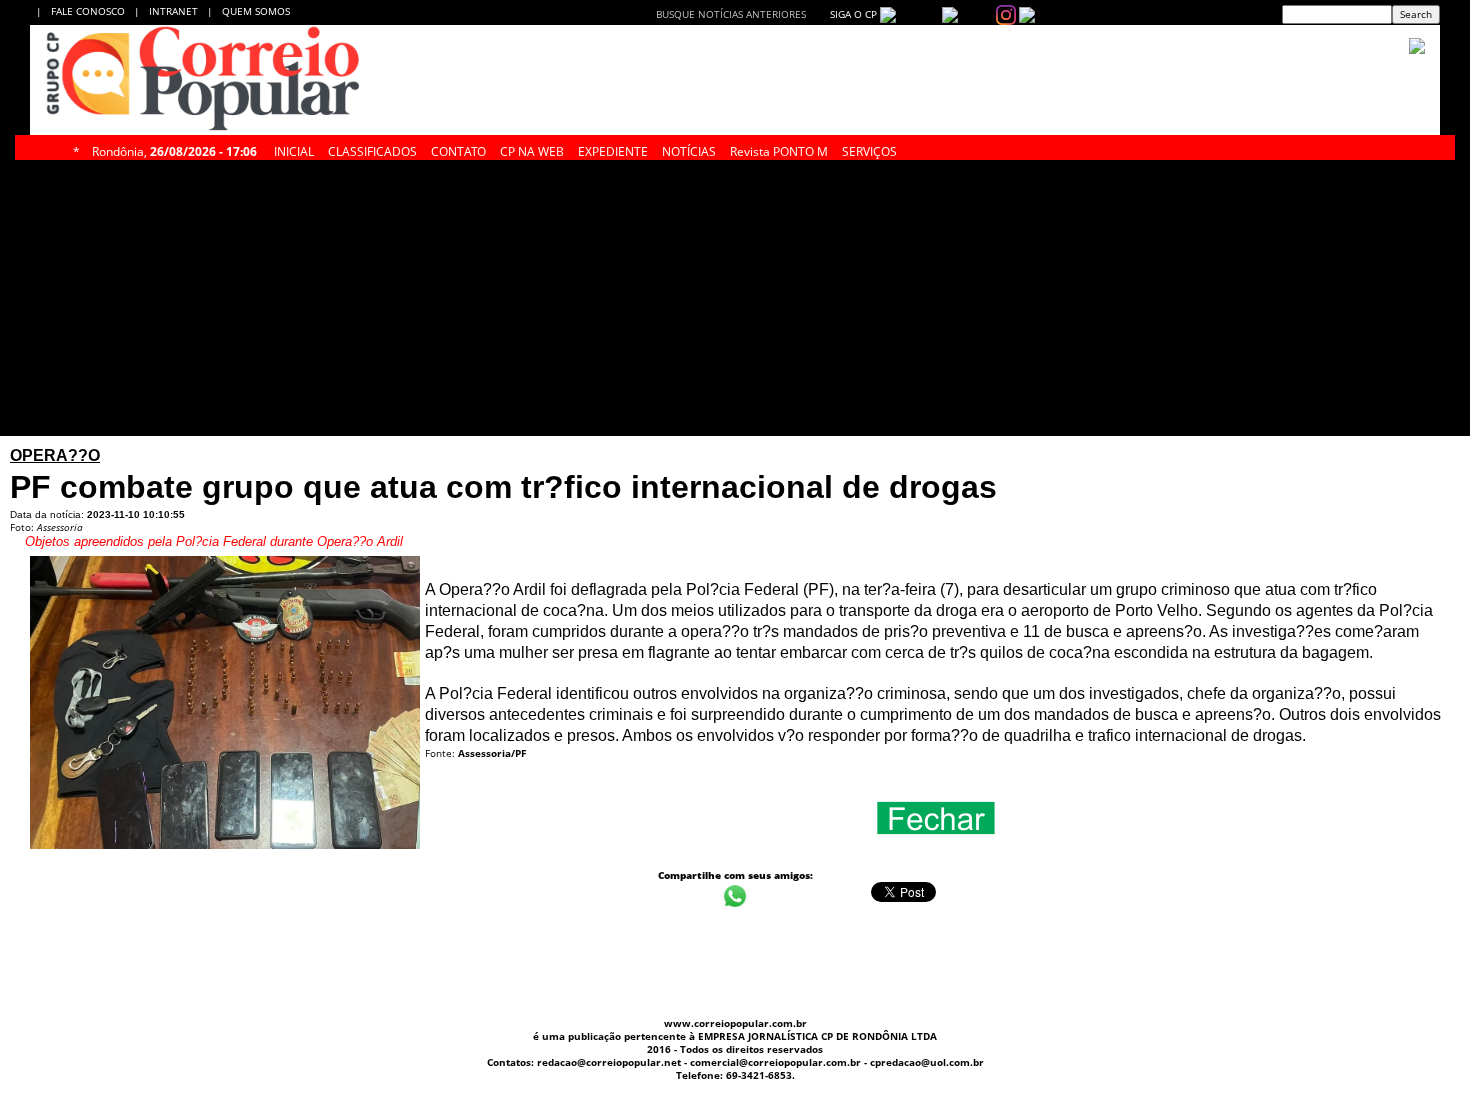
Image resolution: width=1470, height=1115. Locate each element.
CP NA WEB (532, 149)
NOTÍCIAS (689, 149)
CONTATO (458, 149)
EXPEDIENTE (613, 149)
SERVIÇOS (869, 149)
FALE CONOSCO (91, 11)
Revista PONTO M (779, 149)
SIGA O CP (852, 14)
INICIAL (294, 149)
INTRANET (178, 11)
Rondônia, (174, 149)
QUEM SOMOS (256, 11)
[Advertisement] (555, 298)
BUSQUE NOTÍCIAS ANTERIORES (731, 14)
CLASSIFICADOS (372, 149)
